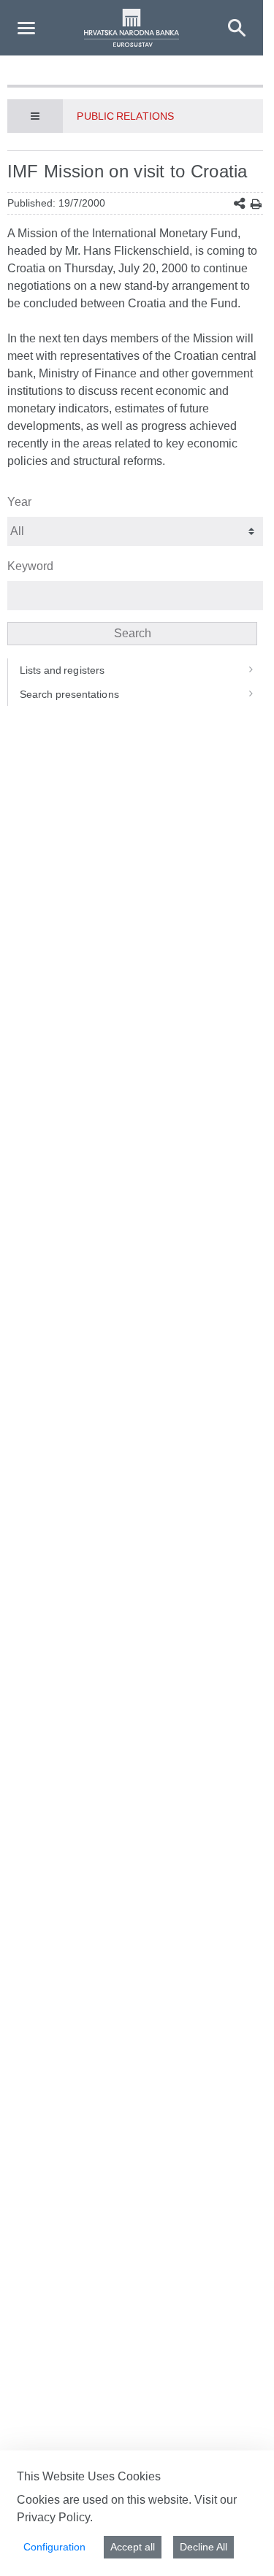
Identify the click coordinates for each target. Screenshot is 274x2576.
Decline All (203, 2547)
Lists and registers (62, 670)
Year (19, 502)
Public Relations (125, 116)
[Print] (256, 204)
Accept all (133, 2547)
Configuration (54, 2547)
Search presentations (69, 694)
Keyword (30, 566)
